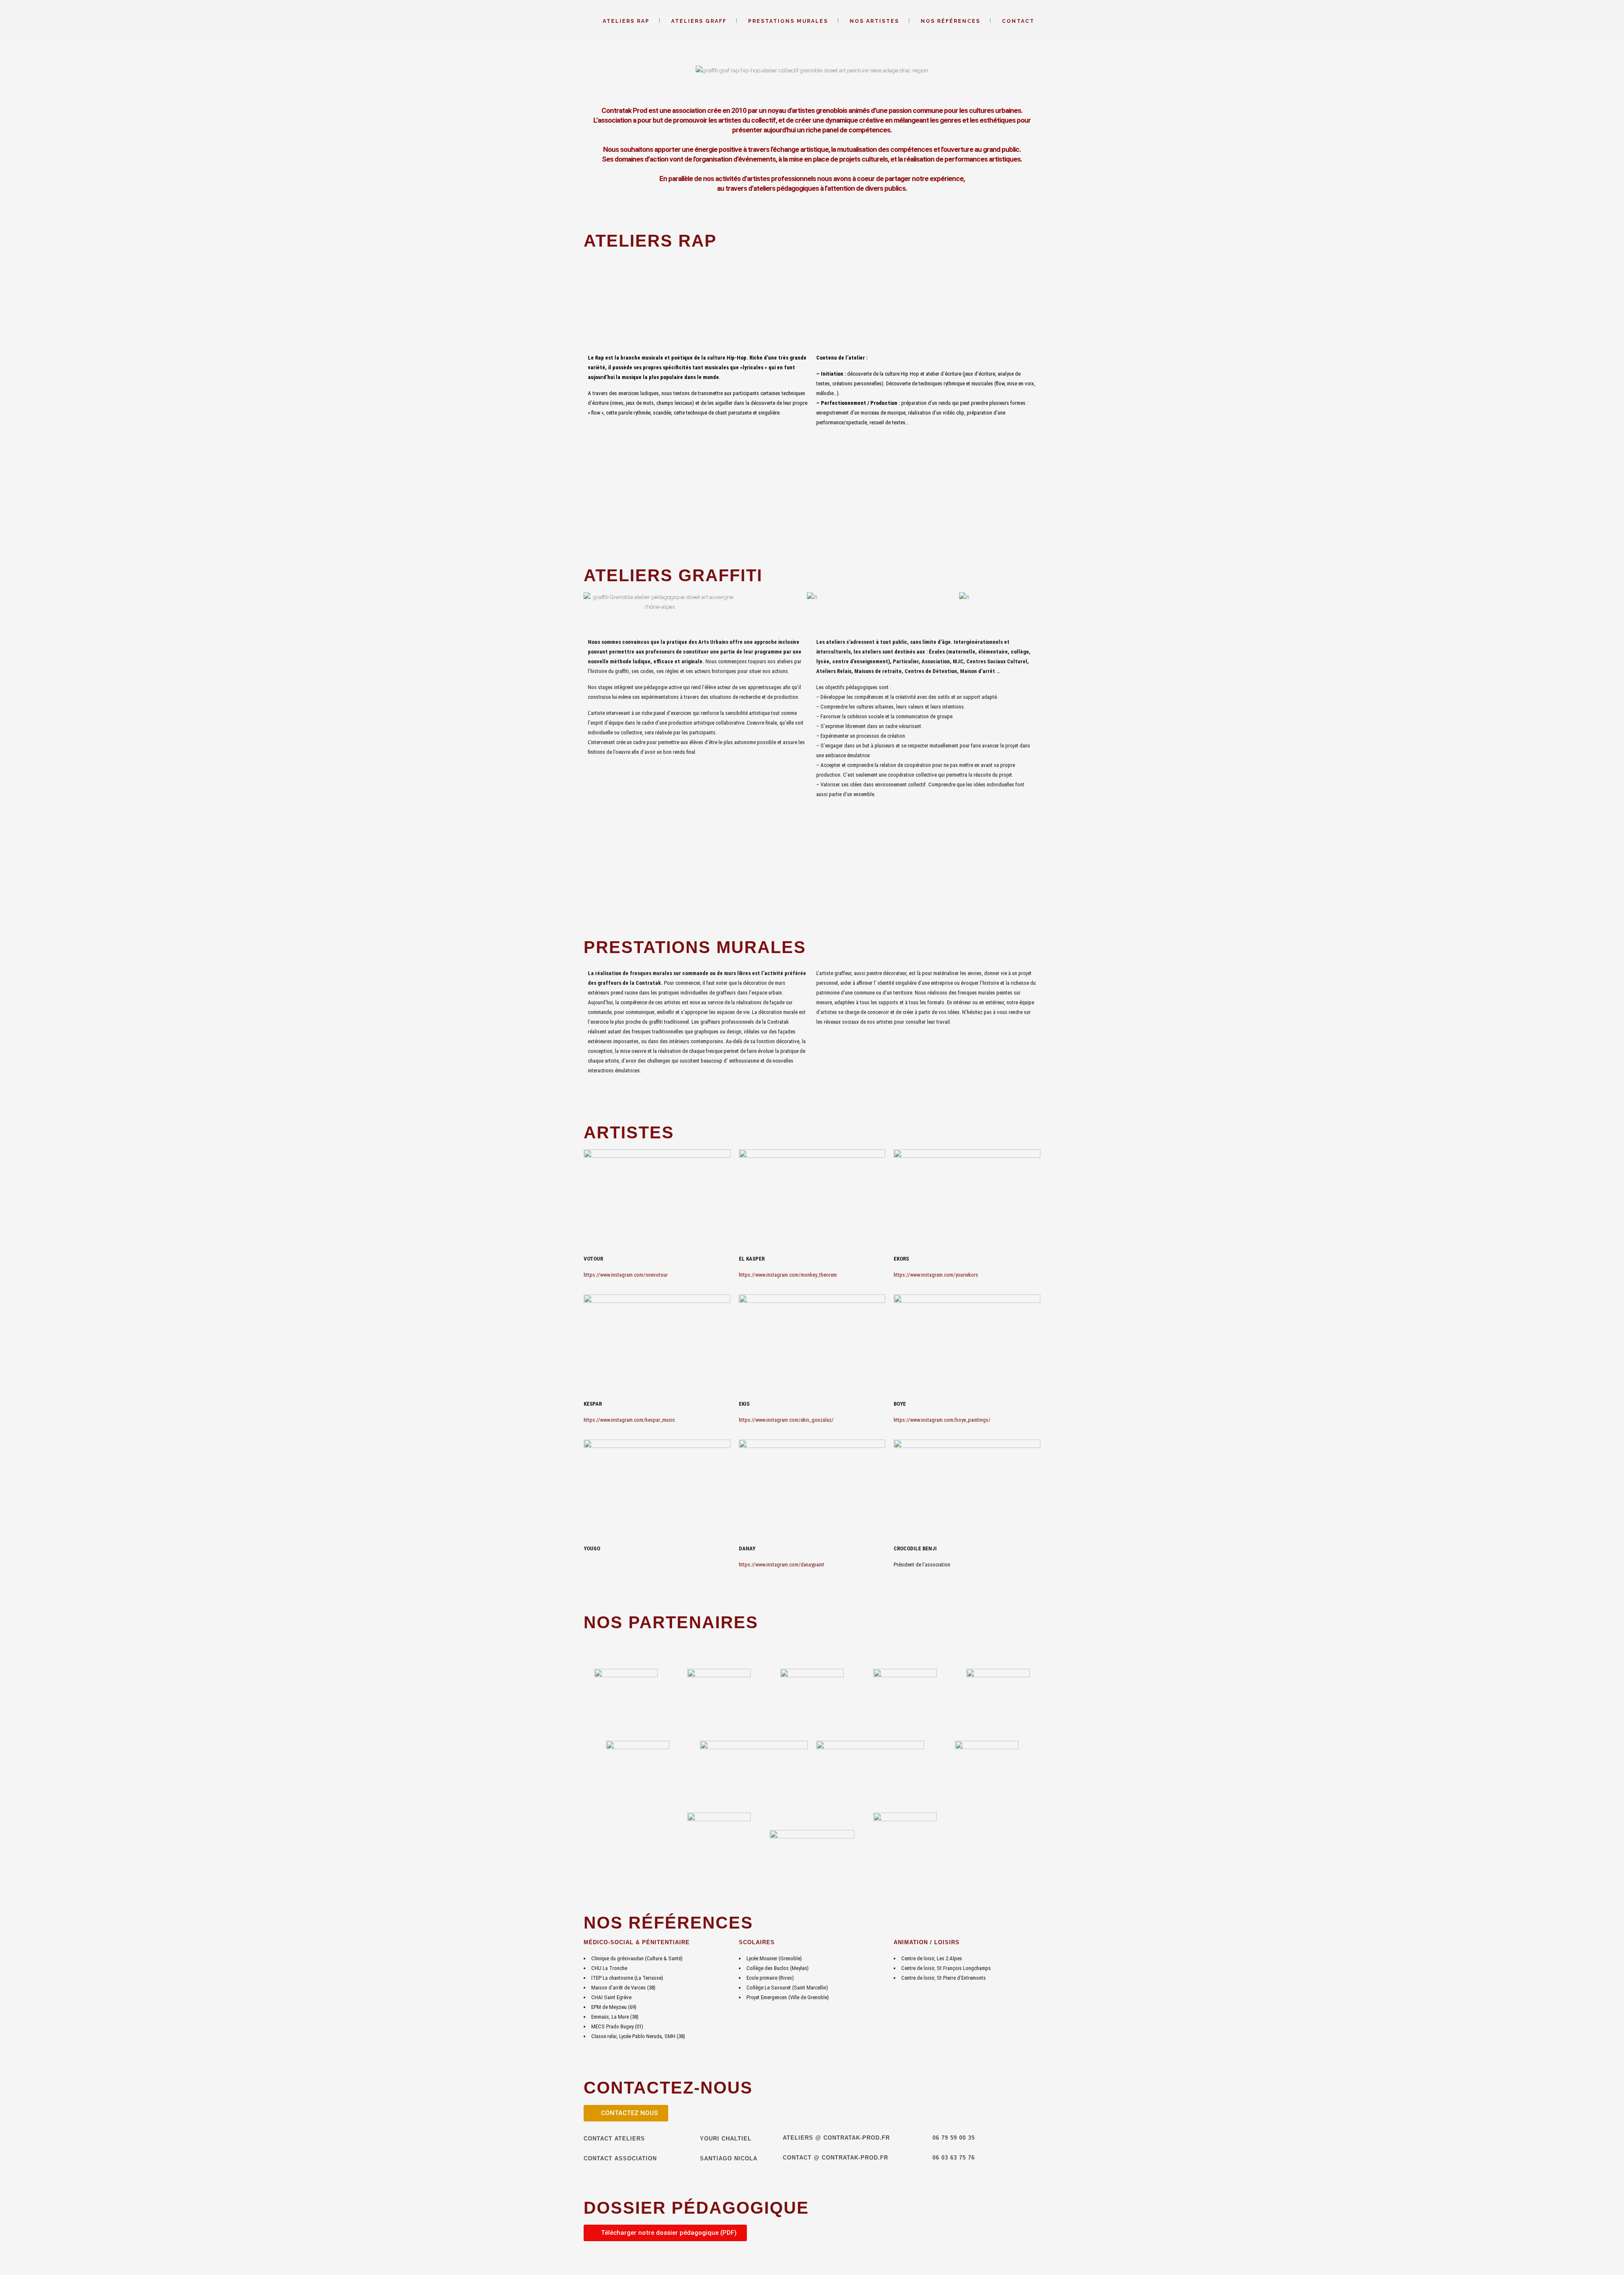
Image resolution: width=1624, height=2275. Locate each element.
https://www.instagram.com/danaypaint (782, 1565)
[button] (592, 76)
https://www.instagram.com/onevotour (626, 1275)
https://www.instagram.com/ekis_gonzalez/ (786, 1420)
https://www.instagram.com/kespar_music (629, 1420)
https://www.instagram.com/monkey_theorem (788, 1275)
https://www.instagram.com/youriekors (936, 1275)
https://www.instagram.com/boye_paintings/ (942, 1420)
